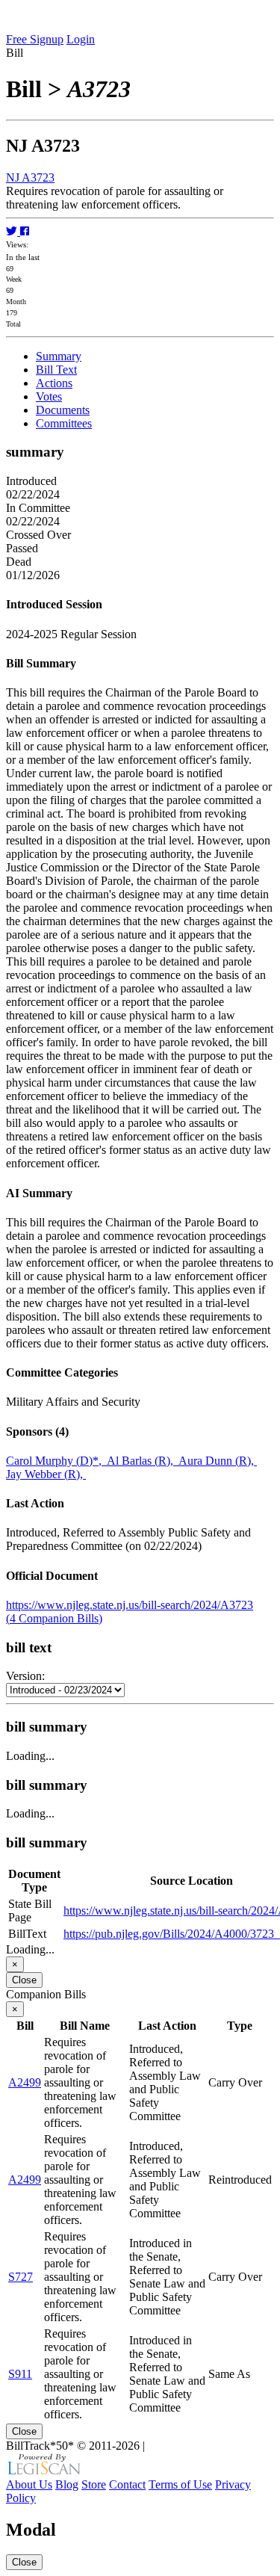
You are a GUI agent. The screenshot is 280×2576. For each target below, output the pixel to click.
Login (81, 39)
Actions (54, 383)
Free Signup (35, 39)
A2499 (25, 2082)
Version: (25, 1676)
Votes (49, 396)
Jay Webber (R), (46, 1474)
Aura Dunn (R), (218, 1461)
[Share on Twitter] (13, 231)
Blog (67, 2484)
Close (24, 1980)
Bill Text (56, 370)
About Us (29, 2484)
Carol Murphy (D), (56, 1461)
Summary (59, 356)
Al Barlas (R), (143, 1461)
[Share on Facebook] (25, 231)
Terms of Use (180, 2484)
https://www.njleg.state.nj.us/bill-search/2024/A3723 (130, 1605)
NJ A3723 (30, 177)
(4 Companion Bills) (54, 1618)
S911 (20, 2374)
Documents (63, 410)
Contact (127, 2484)
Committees (64, 423)
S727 (21, 2277)
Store (94, 2484)
